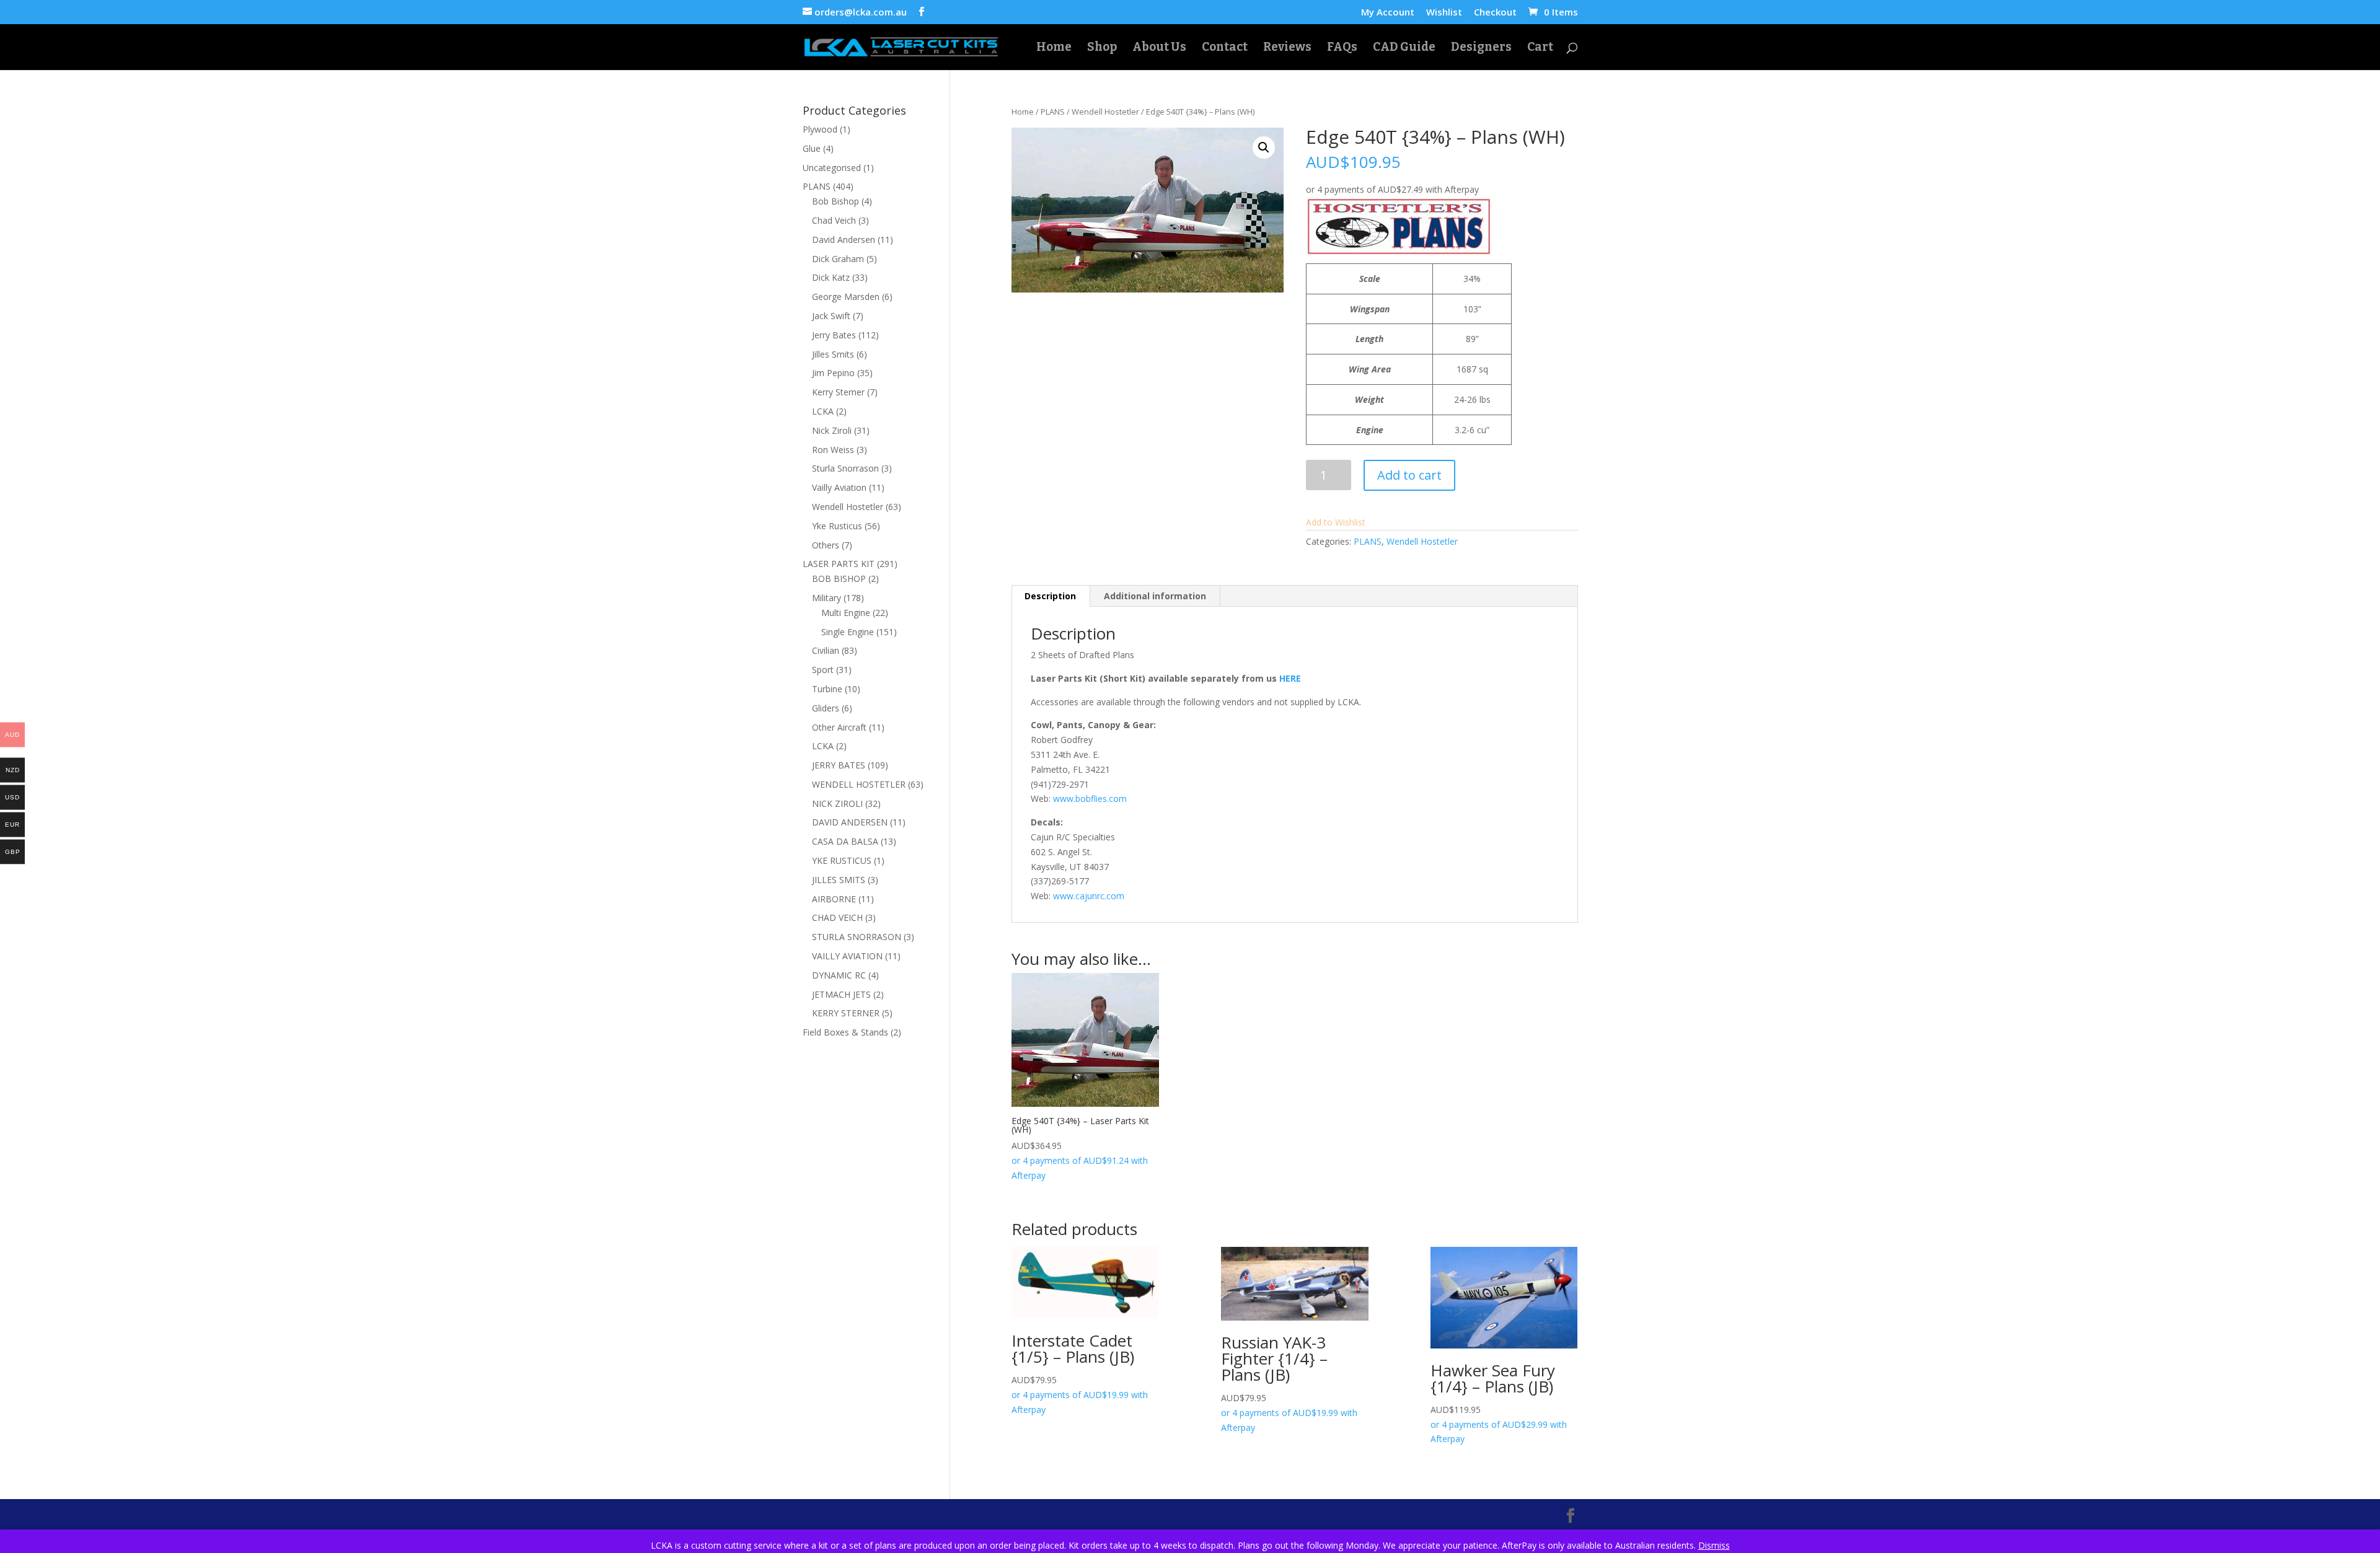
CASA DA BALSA (845, 841)
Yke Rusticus (837, 526)
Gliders (826, 708)
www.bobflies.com (1090, 798)
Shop (1102, 48)
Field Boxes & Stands (845, 1032)
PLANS (1053, 112)
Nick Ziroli (832, 430)
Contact (1225, 48)
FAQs (1342, 48)
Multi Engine (846, 613)
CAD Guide (1404, 48)
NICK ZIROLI (837, 803)
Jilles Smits (833, 354)
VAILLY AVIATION (847, 956)
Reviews (1287, 48)
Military (826, 598)
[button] (1264, 147)
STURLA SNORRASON (857, 937)
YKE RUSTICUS (842, 860)
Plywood (820, 129)
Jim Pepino (833, 373)
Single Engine (848, 632)
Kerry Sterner (838, 392)
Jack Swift (831, 316)
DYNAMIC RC (839, 975)
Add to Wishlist (1336, 522)
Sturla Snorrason (845, 468)
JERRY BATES (839, 765)
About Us (1159, 48)
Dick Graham (838, 259)
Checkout (1495, 13)
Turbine (827, 689)
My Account (1388, 13)
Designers (1481, 48)
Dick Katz (831, 277)
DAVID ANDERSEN (850, 822)
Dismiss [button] (1714, 1545)
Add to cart (1409, 475)
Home (1054, 48)
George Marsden (846, 297)
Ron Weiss (833, 450)
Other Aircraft (839, 727)
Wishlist (1444, 13)
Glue (812, 148)
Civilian (826, 650)
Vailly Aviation (839, 487)
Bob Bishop (835, 201)
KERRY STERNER (846, 1013)
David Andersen (844, 240)
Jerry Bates (834, 335)
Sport (823, 670)
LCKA (823, 411)
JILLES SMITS (839, 880)
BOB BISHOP (839, 579)
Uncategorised (832, 168)
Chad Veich (834, 220)
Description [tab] (1050, 596)
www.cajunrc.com (1089, 896)
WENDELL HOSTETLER (859, 784)
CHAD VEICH (837, 917)
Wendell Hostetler (1105, 112)
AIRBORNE (834, 899)
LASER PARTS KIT (839, 564)
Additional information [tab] (1155, 596)
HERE (1290, 678)
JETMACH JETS (841, 994)
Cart (1540, 48)
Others (826, 545)
